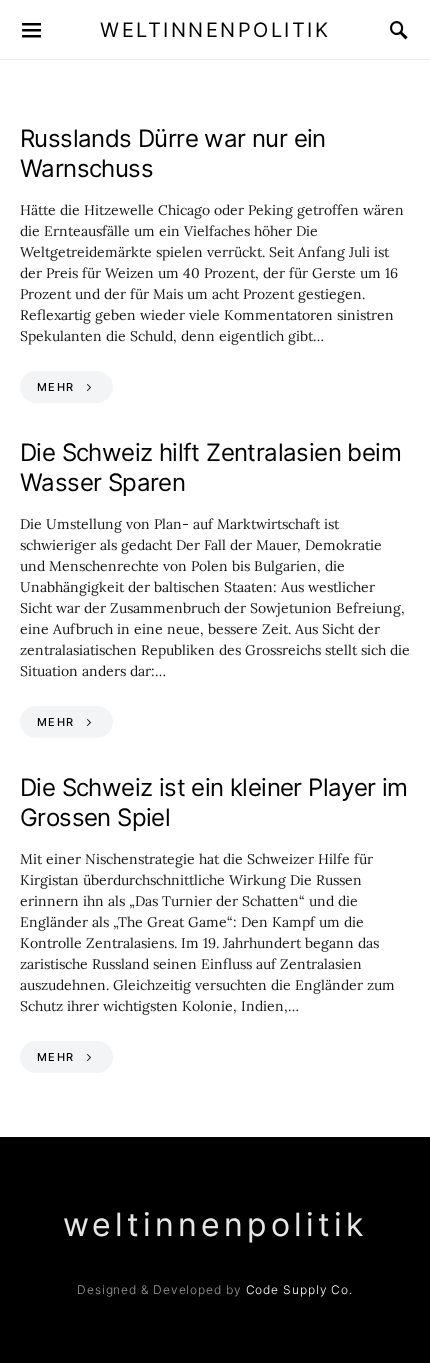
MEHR (56, 387)
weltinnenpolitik (215, 30)
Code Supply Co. (300, 1289)
